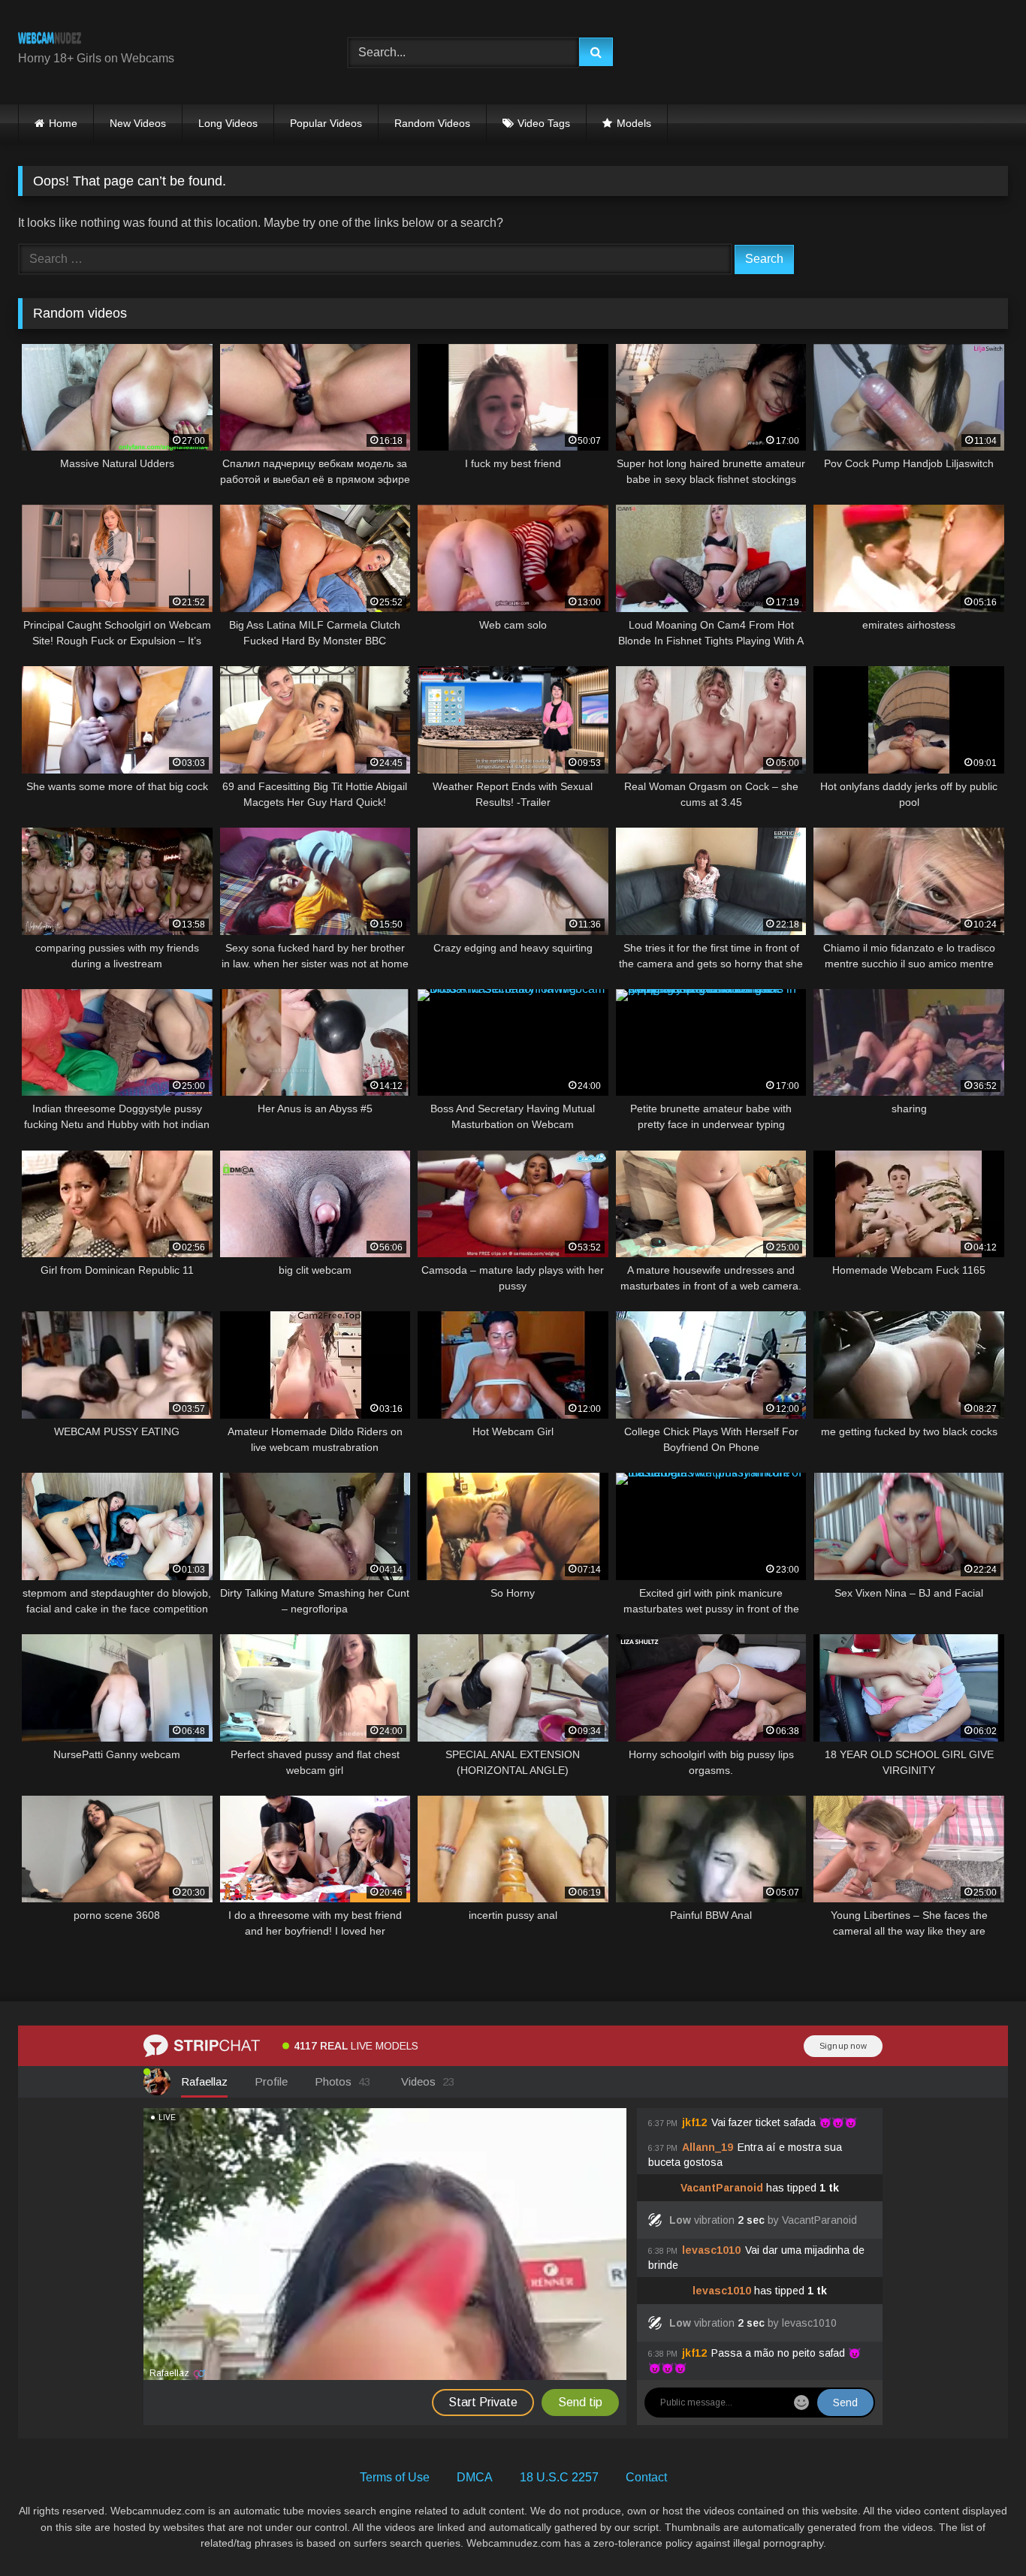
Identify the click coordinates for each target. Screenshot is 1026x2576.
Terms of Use (395, 2477)
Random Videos (432, 123)
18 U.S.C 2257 (559, 2477)
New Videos (138, 123)
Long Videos (228, 123)
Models (634, 123)
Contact (646, 2477)
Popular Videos (326, 123)
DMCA (475, 2477)
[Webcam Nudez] (50, 40)
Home (63, 123)
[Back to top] (979, 2531)
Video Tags (544, 123)
